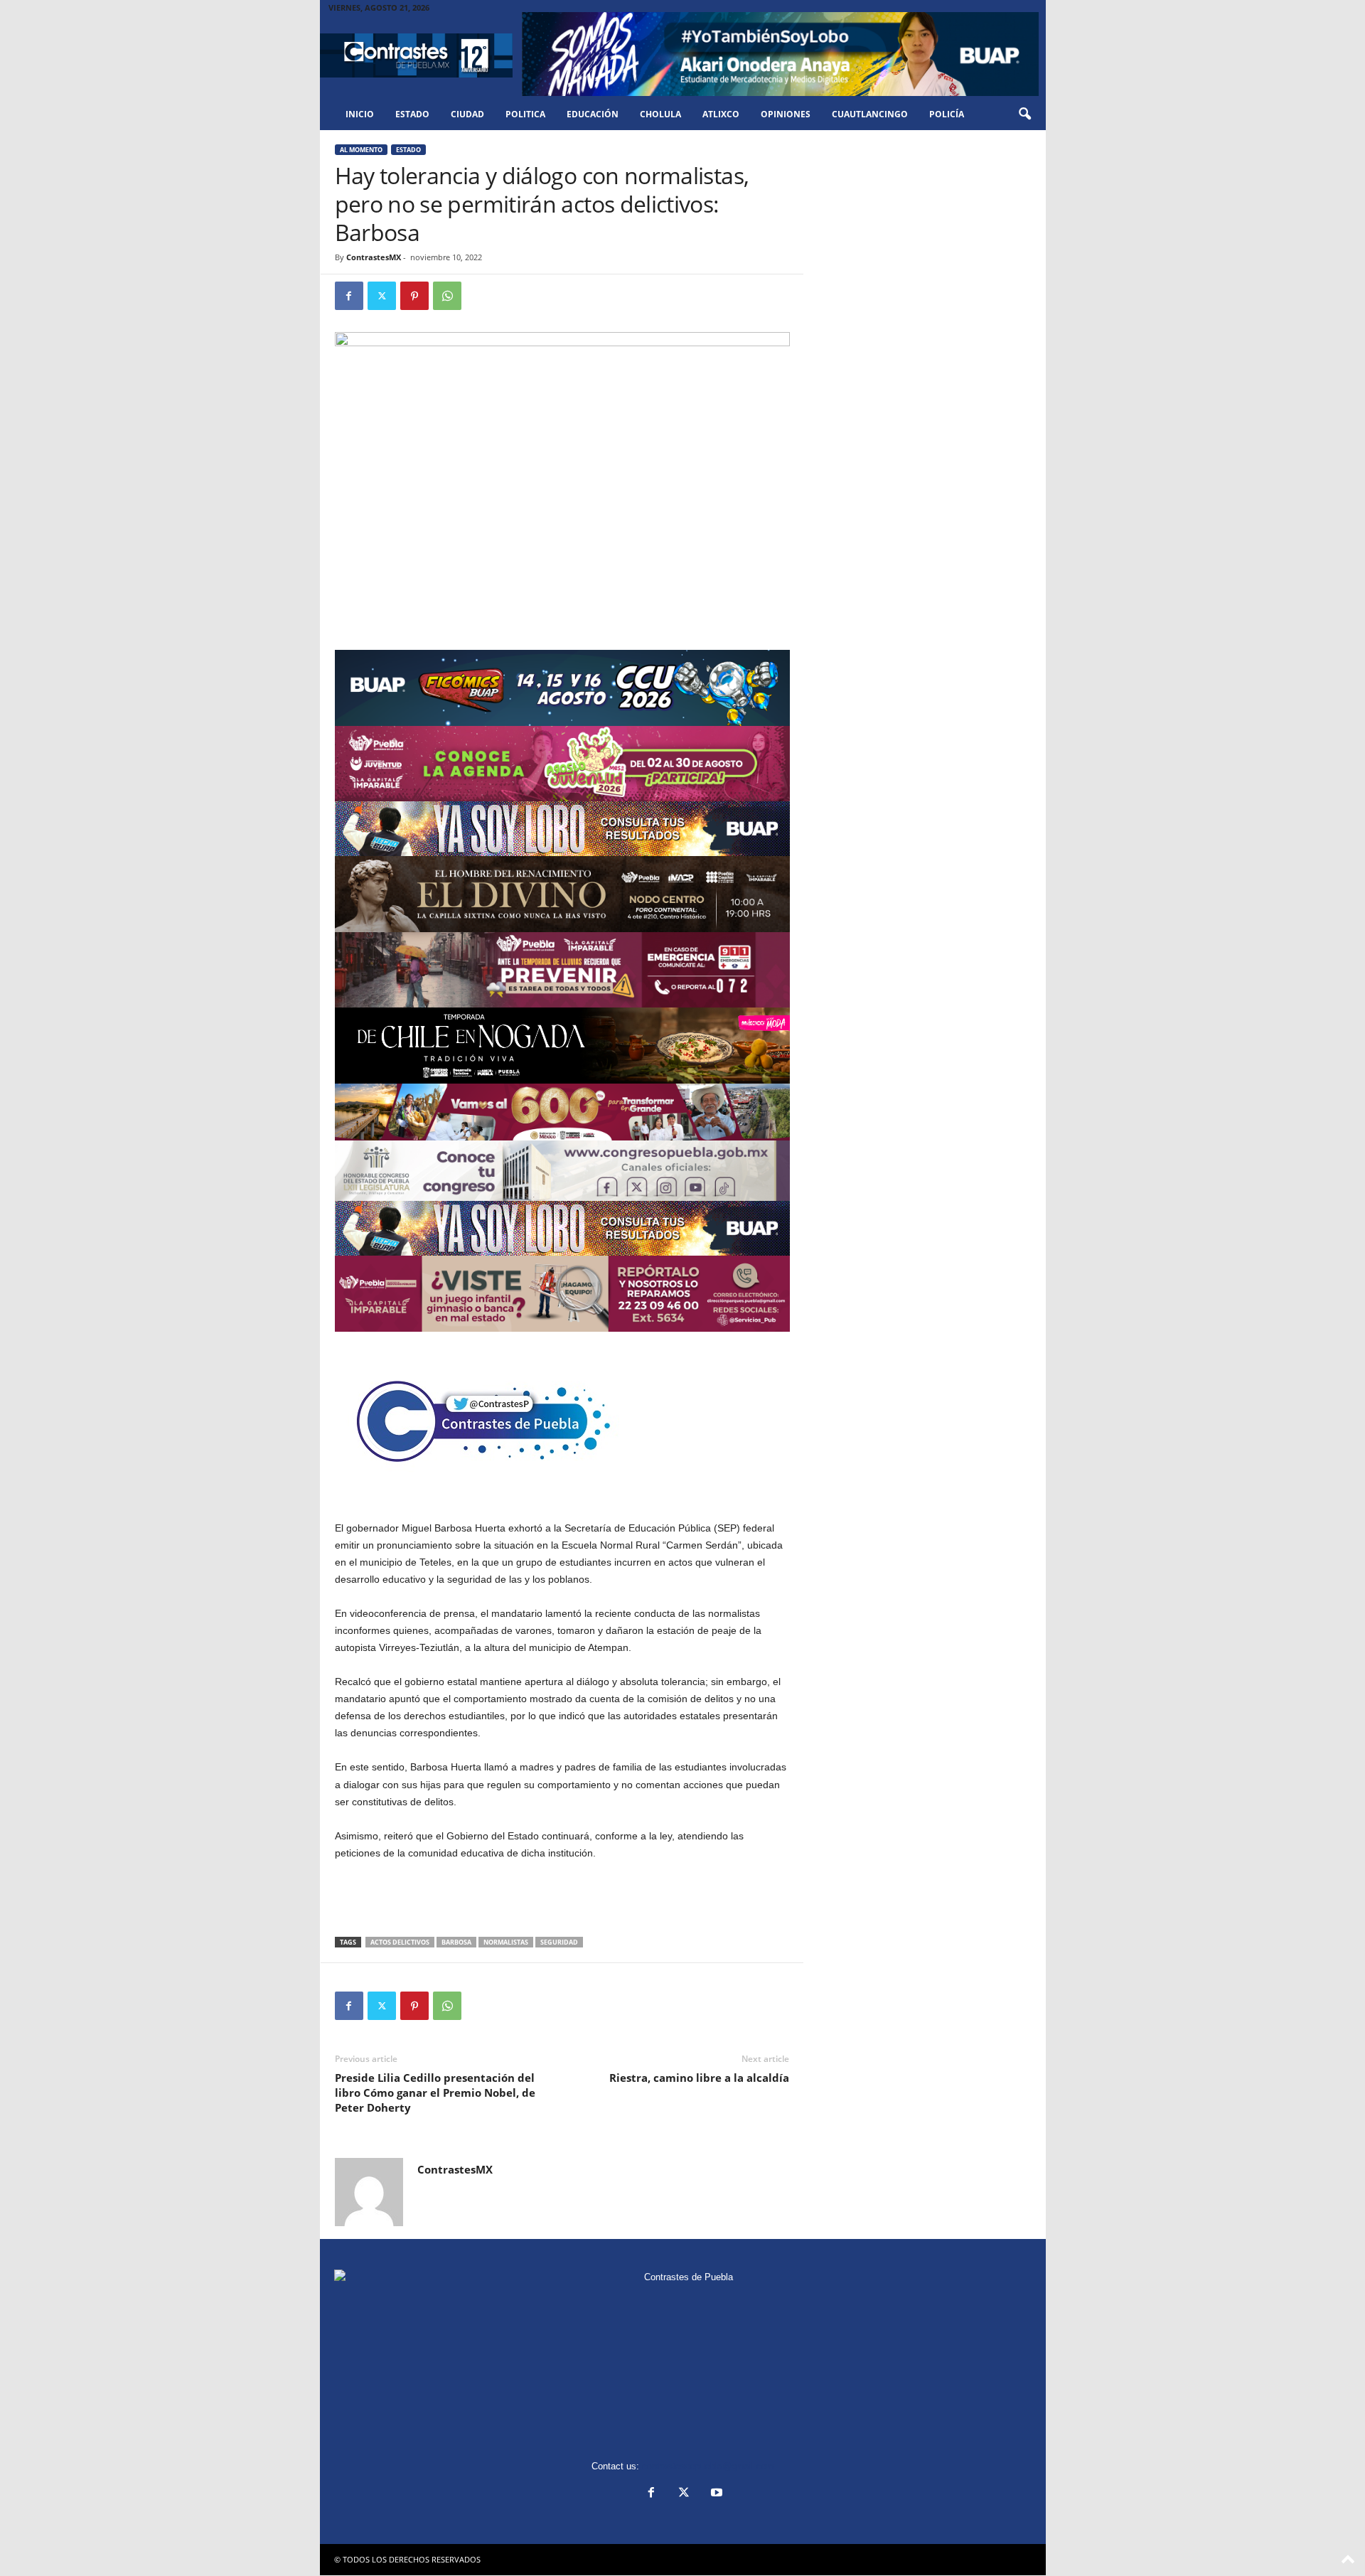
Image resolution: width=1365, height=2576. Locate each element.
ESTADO (412, 114)
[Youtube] (715, 2494)
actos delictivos (400, 1942)
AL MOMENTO (361, 150)
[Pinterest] (414, 296)
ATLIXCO (721, 114)
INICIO (360, 114)
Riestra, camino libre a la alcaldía (699, 2078)
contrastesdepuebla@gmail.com (708, 2466)
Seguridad (559, 1942)
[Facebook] (349, 296)
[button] (1024, 114)
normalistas (506, 1942)
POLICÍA (947, 114)
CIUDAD (467, 114)
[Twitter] (382, 296)
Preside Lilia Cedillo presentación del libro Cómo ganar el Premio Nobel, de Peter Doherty (435, 2093)
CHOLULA (660, 114)
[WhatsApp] (447, 296)
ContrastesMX (374, 257)
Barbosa (456, 1942)
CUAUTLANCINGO (870, 114)
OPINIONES (786, 114)
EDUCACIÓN (593, 114)
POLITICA (525, 114)
